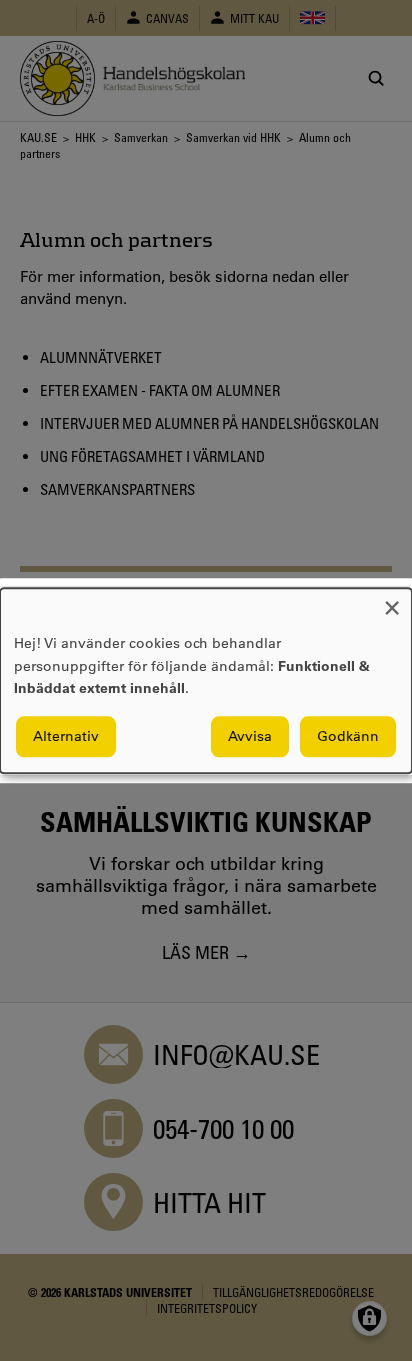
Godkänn (348, 736)
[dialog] (206, 680)
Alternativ (66, 736)
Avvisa (250, 736)
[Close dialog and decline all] (392, 600)
